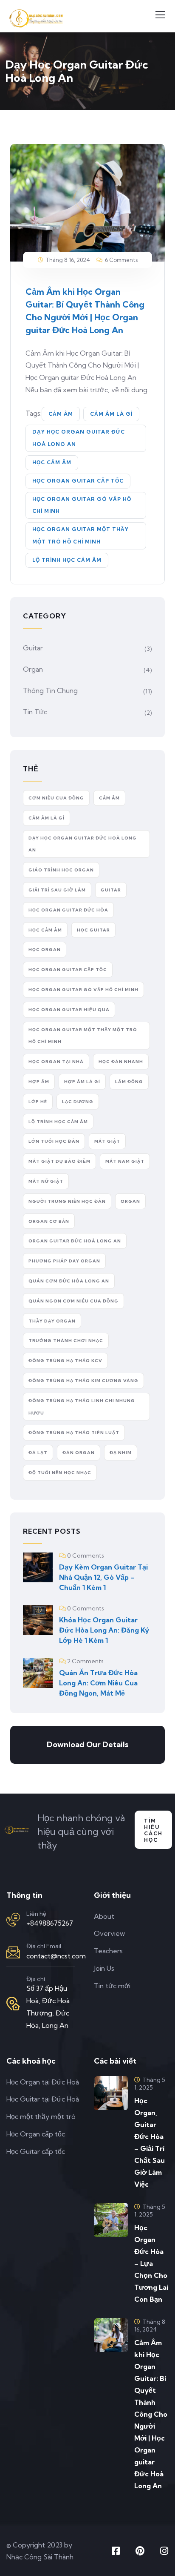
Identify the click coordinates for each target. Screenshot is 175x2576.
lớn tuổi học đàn (54, 1141)
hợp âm (39, 1082)
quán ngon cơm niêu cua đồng (73, 1301)
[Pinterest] (140, 2551)
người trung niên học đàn (67, 1201)
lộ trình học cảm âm (67, 560)
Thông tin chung (50, 690)
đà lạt (38, 1453)
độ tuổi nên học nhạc (60, 1473)
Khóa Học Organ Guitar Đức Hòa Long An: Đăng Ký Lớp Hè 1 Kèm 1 (104, 1630)
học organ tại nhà (56, 1062)
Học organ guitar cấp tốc (78, 481)
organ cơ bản (49, 1221)
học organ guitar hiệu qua (69, 1010)
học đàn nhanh (121, 1062)
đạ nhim (121, 1453)
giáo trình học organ (61, 870)
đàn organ (79, 1453)
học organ (45, 950)
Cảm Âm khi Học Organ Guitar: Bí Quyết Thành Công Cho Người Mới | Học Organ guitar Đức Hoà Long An (151, 2414)
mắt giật (107, 1141)
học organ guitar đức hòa (68, 910)
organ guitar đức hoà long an (75, 1241)
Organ (33, 669)
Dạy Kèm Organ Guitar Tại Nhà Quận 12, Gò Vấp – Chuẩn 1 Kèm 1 (103, 1577)
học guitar (93, 930)
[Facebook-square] (116, 2551)
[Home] (17, 1832)
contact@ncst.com (56, 1956)
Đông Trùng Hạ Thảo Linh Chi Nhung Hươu (82, 1407)
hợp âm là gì (82, 1082)
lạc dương (78, 1102)
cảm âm (61, 414)
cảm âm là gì (111, 414)
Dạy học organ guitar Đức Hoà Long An (79, 438)
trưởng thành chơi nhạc (66, 1341)
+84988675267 (50, 1923)
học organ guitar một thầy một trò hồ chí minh (80, 535)
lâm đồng (129, 1082)
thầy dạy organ (52, 1321)
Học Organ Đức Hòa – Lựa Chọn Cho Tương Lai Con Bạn (151, 2263)
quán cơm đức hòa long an (69, 1281)
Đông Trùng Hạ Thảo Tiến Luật (74, 1433)
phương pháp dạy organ (64, 1261)
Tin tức (35, 712)
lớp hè (38, 1102)
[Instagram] (164, 2551)
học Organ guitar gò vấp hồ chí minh (82, 505)
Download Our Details (87, 1744)
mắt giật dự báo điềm (59, 1161)
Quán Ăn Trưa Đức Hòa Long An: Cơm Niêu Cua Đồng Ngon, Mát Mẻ (98, 1683)
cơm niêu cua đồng (56, 798)
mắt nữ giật (46, 1181)
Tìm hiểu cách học (153, 1830)
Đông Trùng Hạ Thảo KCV (65, 1361)
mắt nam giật (125, 1161)
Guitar (33, 648)
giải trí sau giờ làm (57, 890)
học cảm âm (52, 462)
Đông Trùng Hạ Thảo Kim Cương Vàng (83, 1381)
